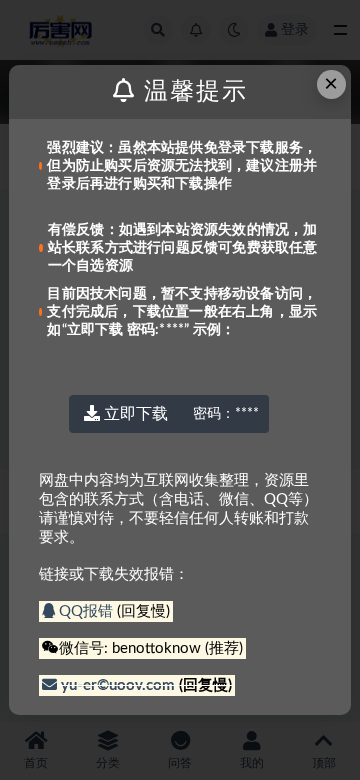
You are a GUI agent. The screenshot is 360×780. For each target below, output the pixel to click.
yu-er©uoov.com (118, 685)
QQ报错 (86, 611)
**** (226, 414)
